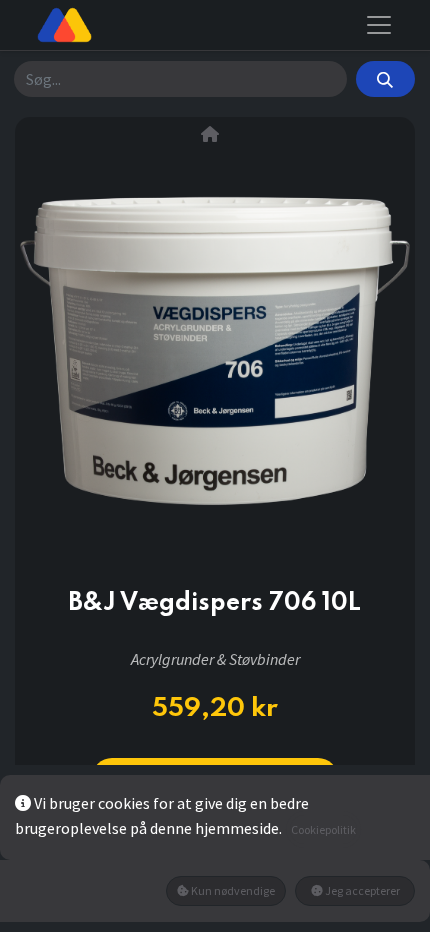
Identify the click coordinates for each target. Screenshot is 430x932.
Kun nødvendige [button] (232, 890)
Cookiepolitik (323, 829)
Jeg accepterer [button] (361, 890)
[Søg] (385, 79)
